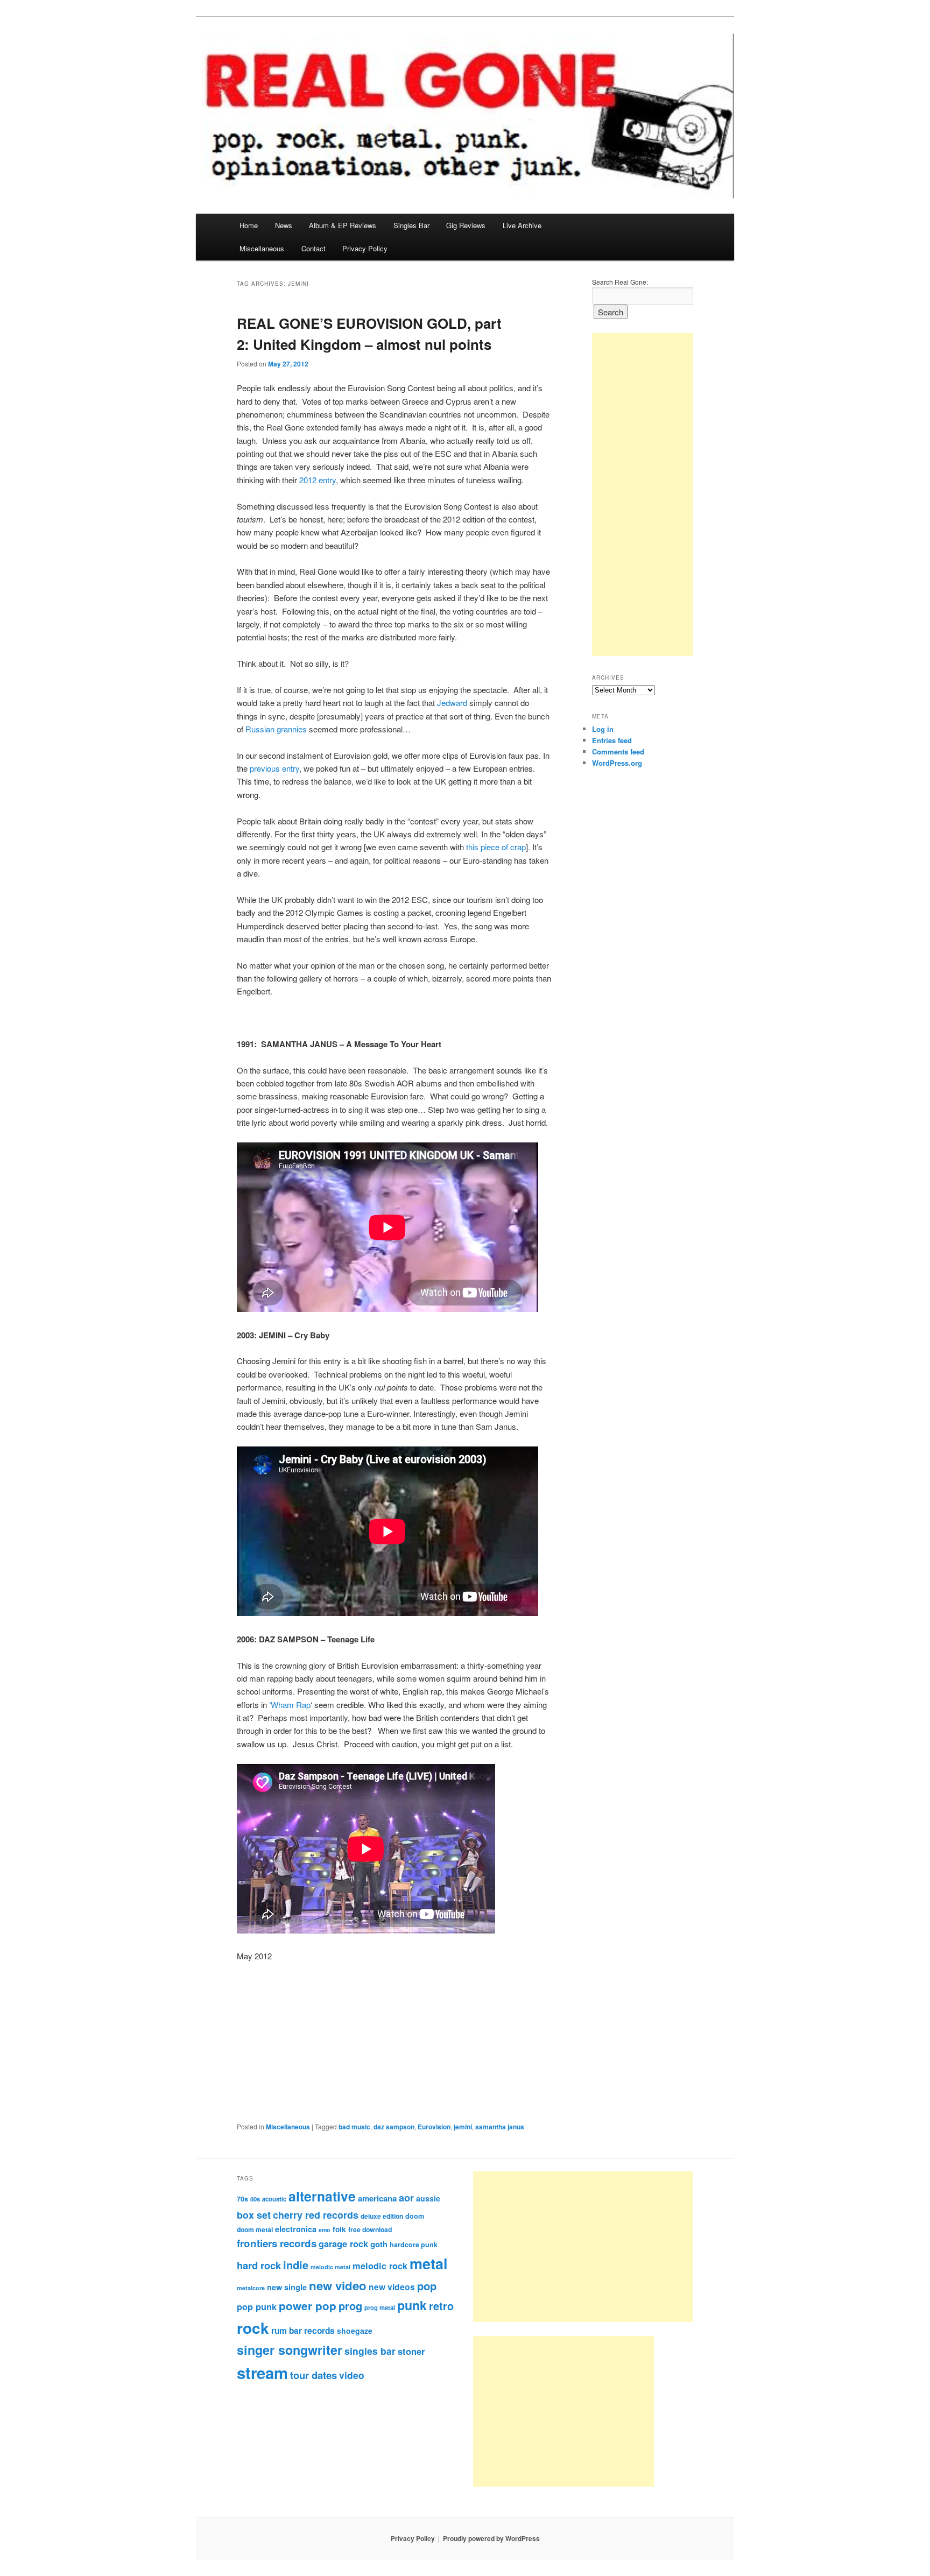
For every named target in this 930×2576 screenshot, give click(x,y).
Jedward (452, 703)
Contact (313, 248)
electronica (296, 2229)
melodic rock (380, 2266)
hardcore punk (414, 2245)
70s (242, 2199)
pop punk (257, 2306)
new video (338, 2285)
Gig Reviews (466, 225)
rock (253, 2328)
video (352, 2375)
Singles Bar (411, 225)
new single (287, 2287)
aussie (428, 2198)
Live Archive (522, 225)
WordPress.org (617, 763)
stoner (411, 2351)
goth (379, 2244)
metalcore (251, 2288)
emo (325, 2230)
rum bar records (303, 2331)
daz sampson (394, 2127)
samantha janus (500, 2127)
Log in (603, 729)
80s (255, 2199)
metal (429, 2263)
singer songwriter (290, 2350)
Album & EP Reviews (343, 225)
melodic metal (330, 2267)
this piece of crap (496, 847)
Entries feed (612, 740)
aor (406, 2198)
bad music (354, 2127)
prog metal (380, 2307)
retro (441, 2306)
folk (339, 2229)
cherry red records (316, 2215)
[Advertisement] (643, 495)
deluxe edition (382, 2216)
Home (249, 225)
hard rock (259, 2265)
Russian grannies (276, 729)
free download (370, 2229)
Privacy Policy (365, 248)
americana (377, 2198)
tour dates (313, 2375)
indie (296, 2265)
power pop (308, 2306)
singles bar (370, 2351)
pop (427, 2286)
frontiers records (277, 2243)
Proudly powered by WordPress (491, 2538)
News (284, 225)
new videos (392, 2287)
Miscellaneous (262, 248)
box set (254, 2215)
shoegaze (355, 2331)
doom (415, 2216)
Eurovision (434, 2127)
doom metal (255, 2229)
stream (262, 2373)
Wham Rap (291, 1705)
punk (412, 2305)
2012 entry (318, 480)
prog (350, 2306)
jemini (463, 2127)
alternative (322, 2196)
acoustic (274, 2199)
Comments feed (618, 751)
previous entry (274, 768)
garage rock (343, 2243)
